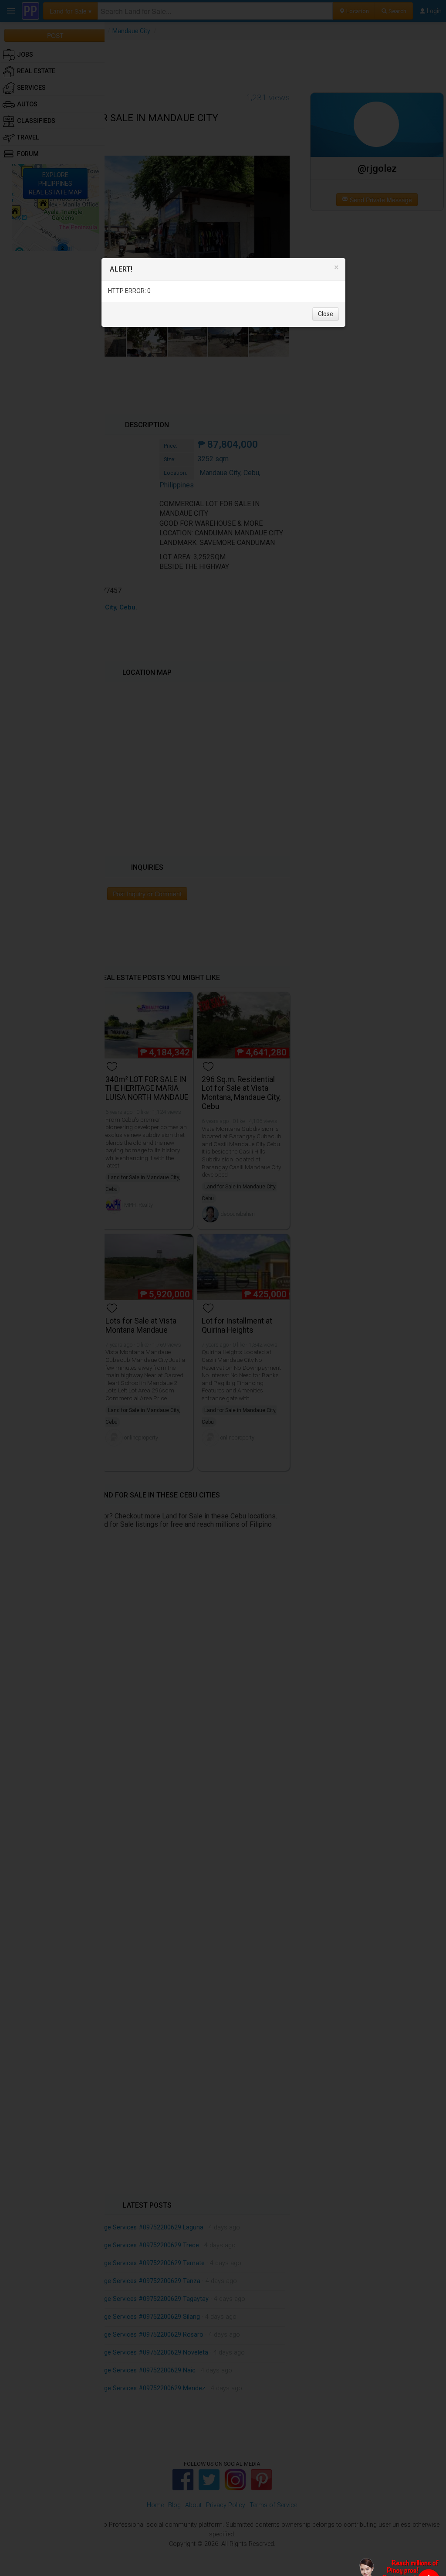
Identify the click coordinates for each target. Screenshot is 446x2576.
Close (326, 314)
